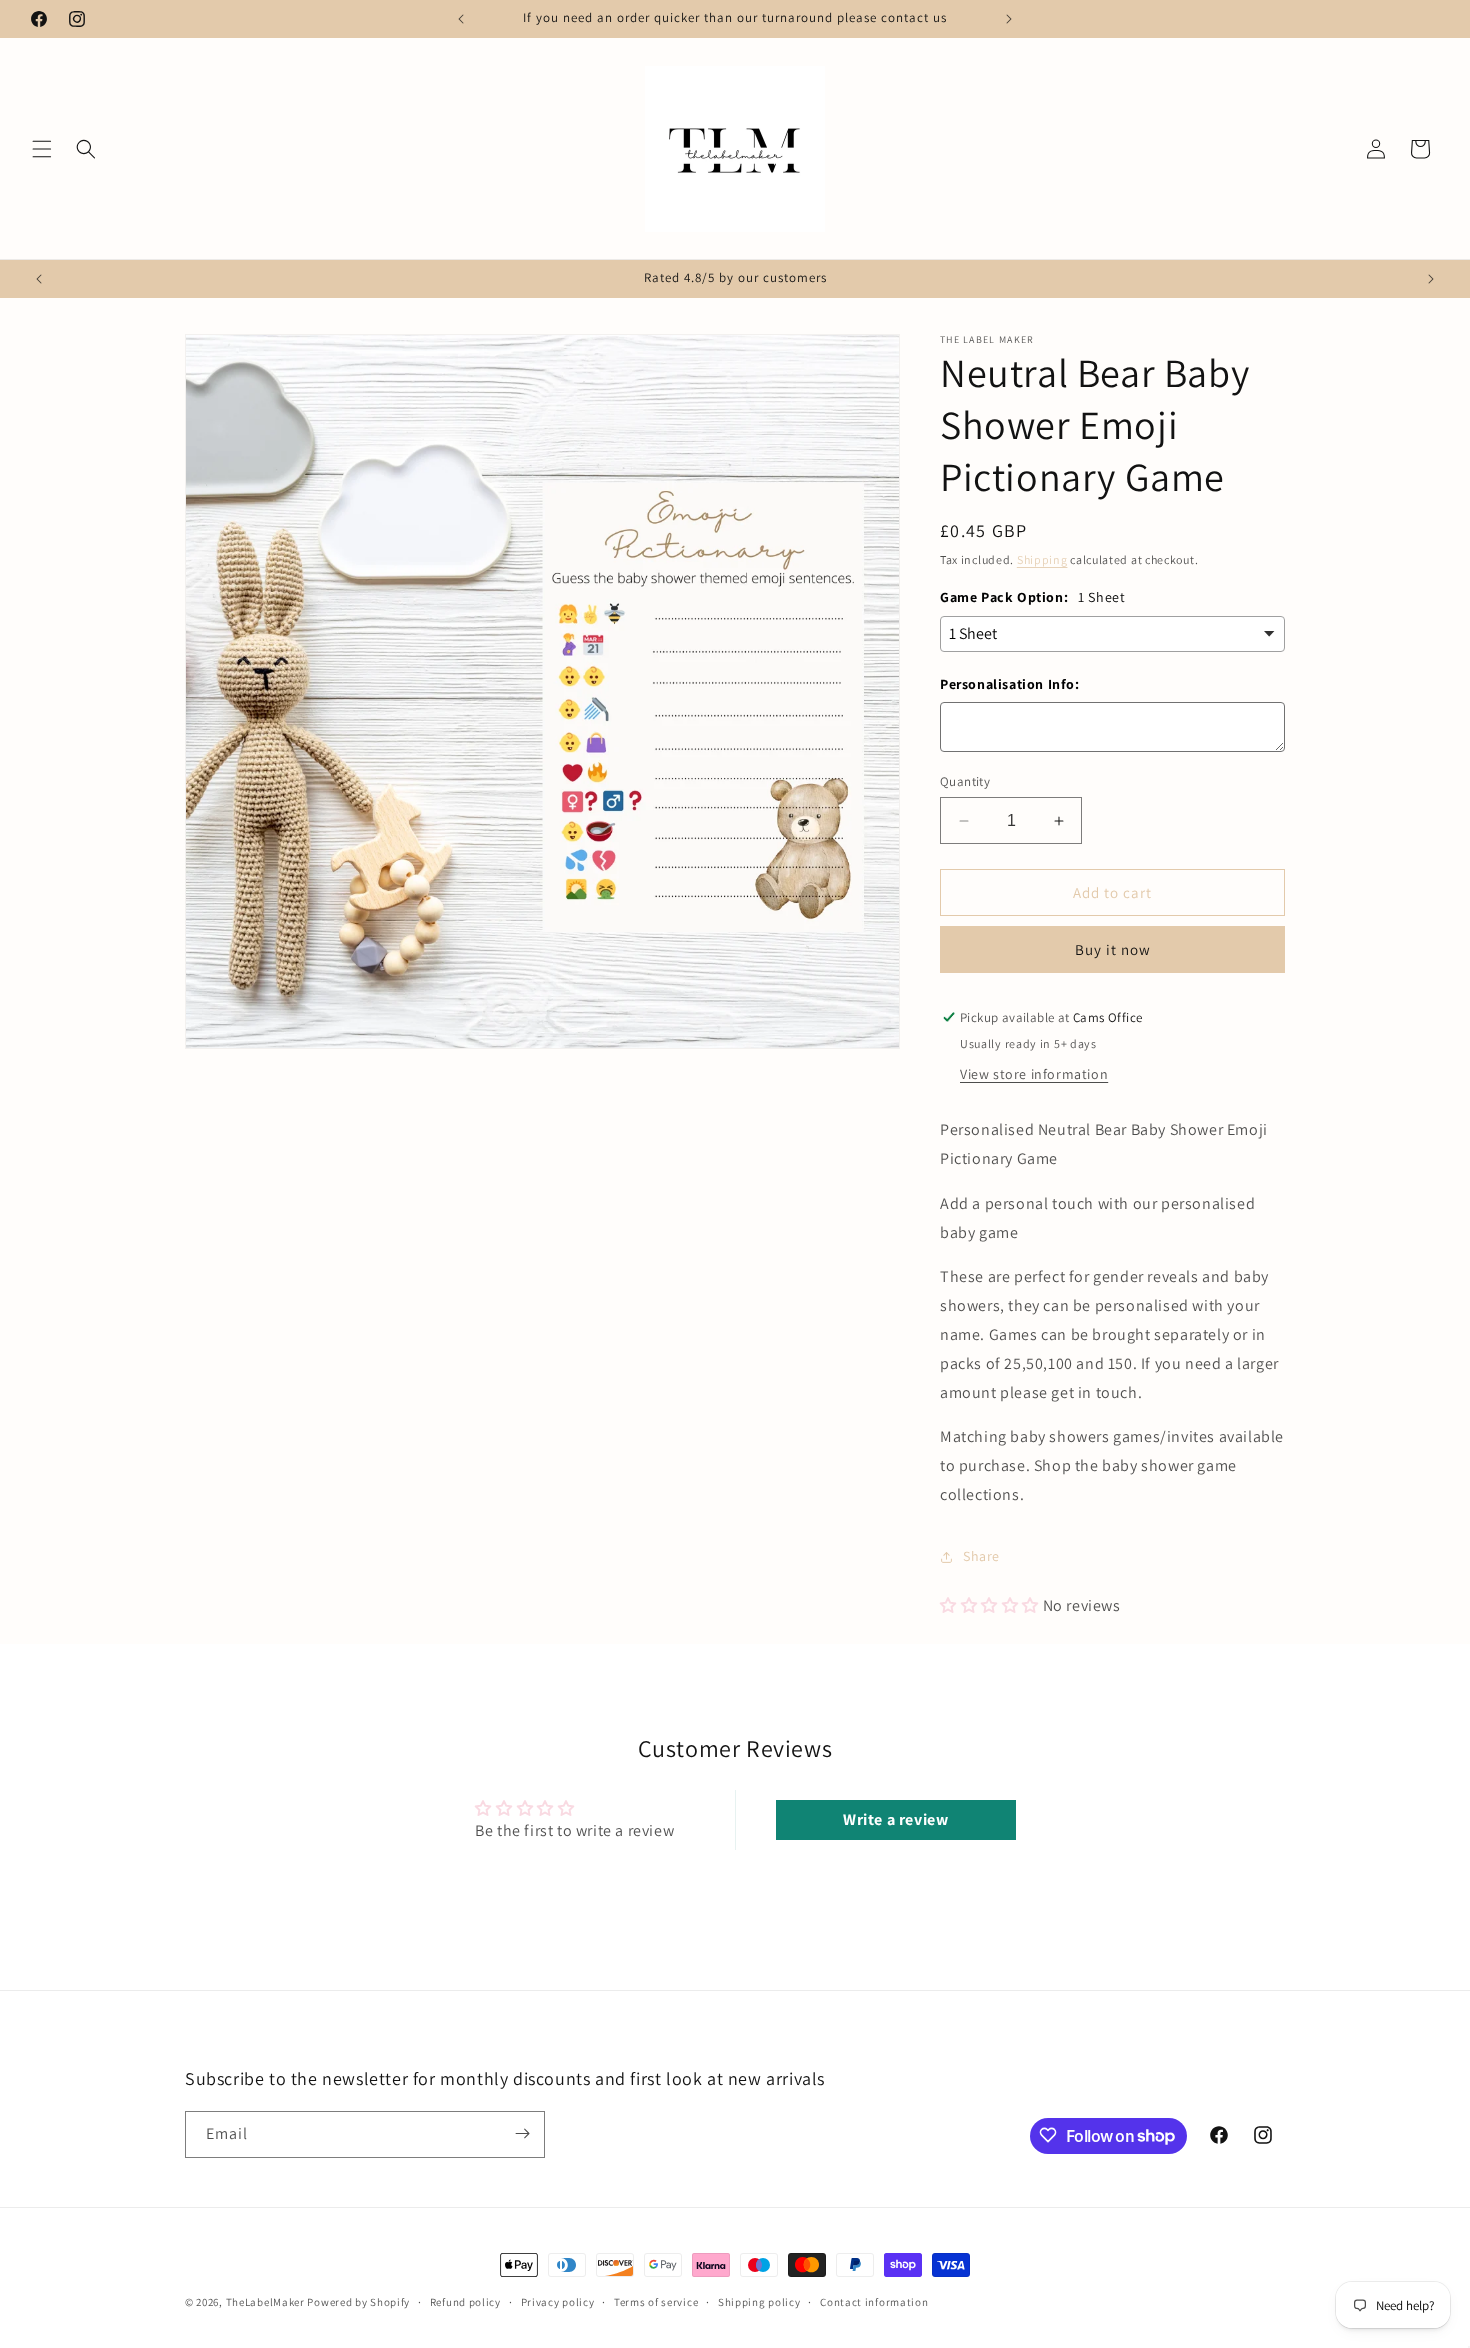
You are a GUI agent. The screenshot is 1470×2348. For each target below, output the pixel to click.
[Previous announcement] (461, 19)
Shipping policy (759, 2302)
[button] (42, 149)
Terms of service (656, 2302)
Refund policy (465, 2302)
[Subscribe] (522, 2133)
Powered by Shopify (358, 2302)
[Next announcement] (1009, 19)
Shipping (1042, 559)
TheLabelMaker (265, 2302)
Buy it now (1113, 949)
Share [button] (981, 1556)
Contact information (874, 2302)
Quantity (965, 781)
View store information (1034, 1074)
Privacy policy (558, 2302)
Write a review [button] (895, 1819)
